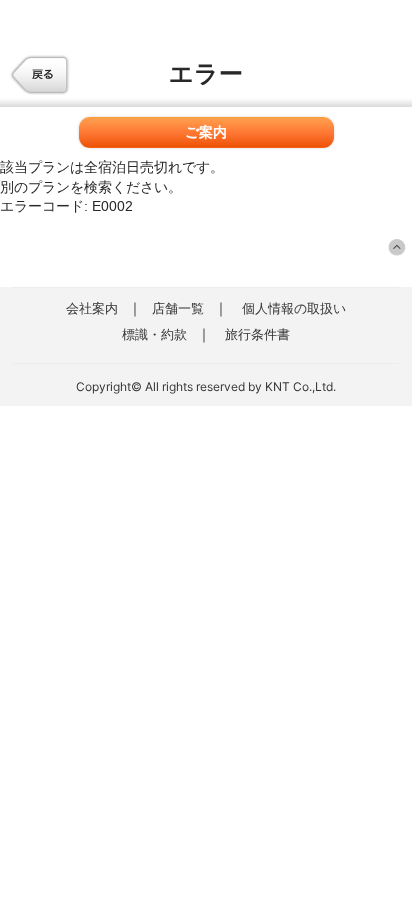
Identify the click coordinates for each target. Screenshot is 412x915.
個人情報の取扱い (294, 308)
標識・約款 (154, 334)
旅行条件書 (257, 334)
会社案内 (92, 308)
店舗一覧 (178, 308)
